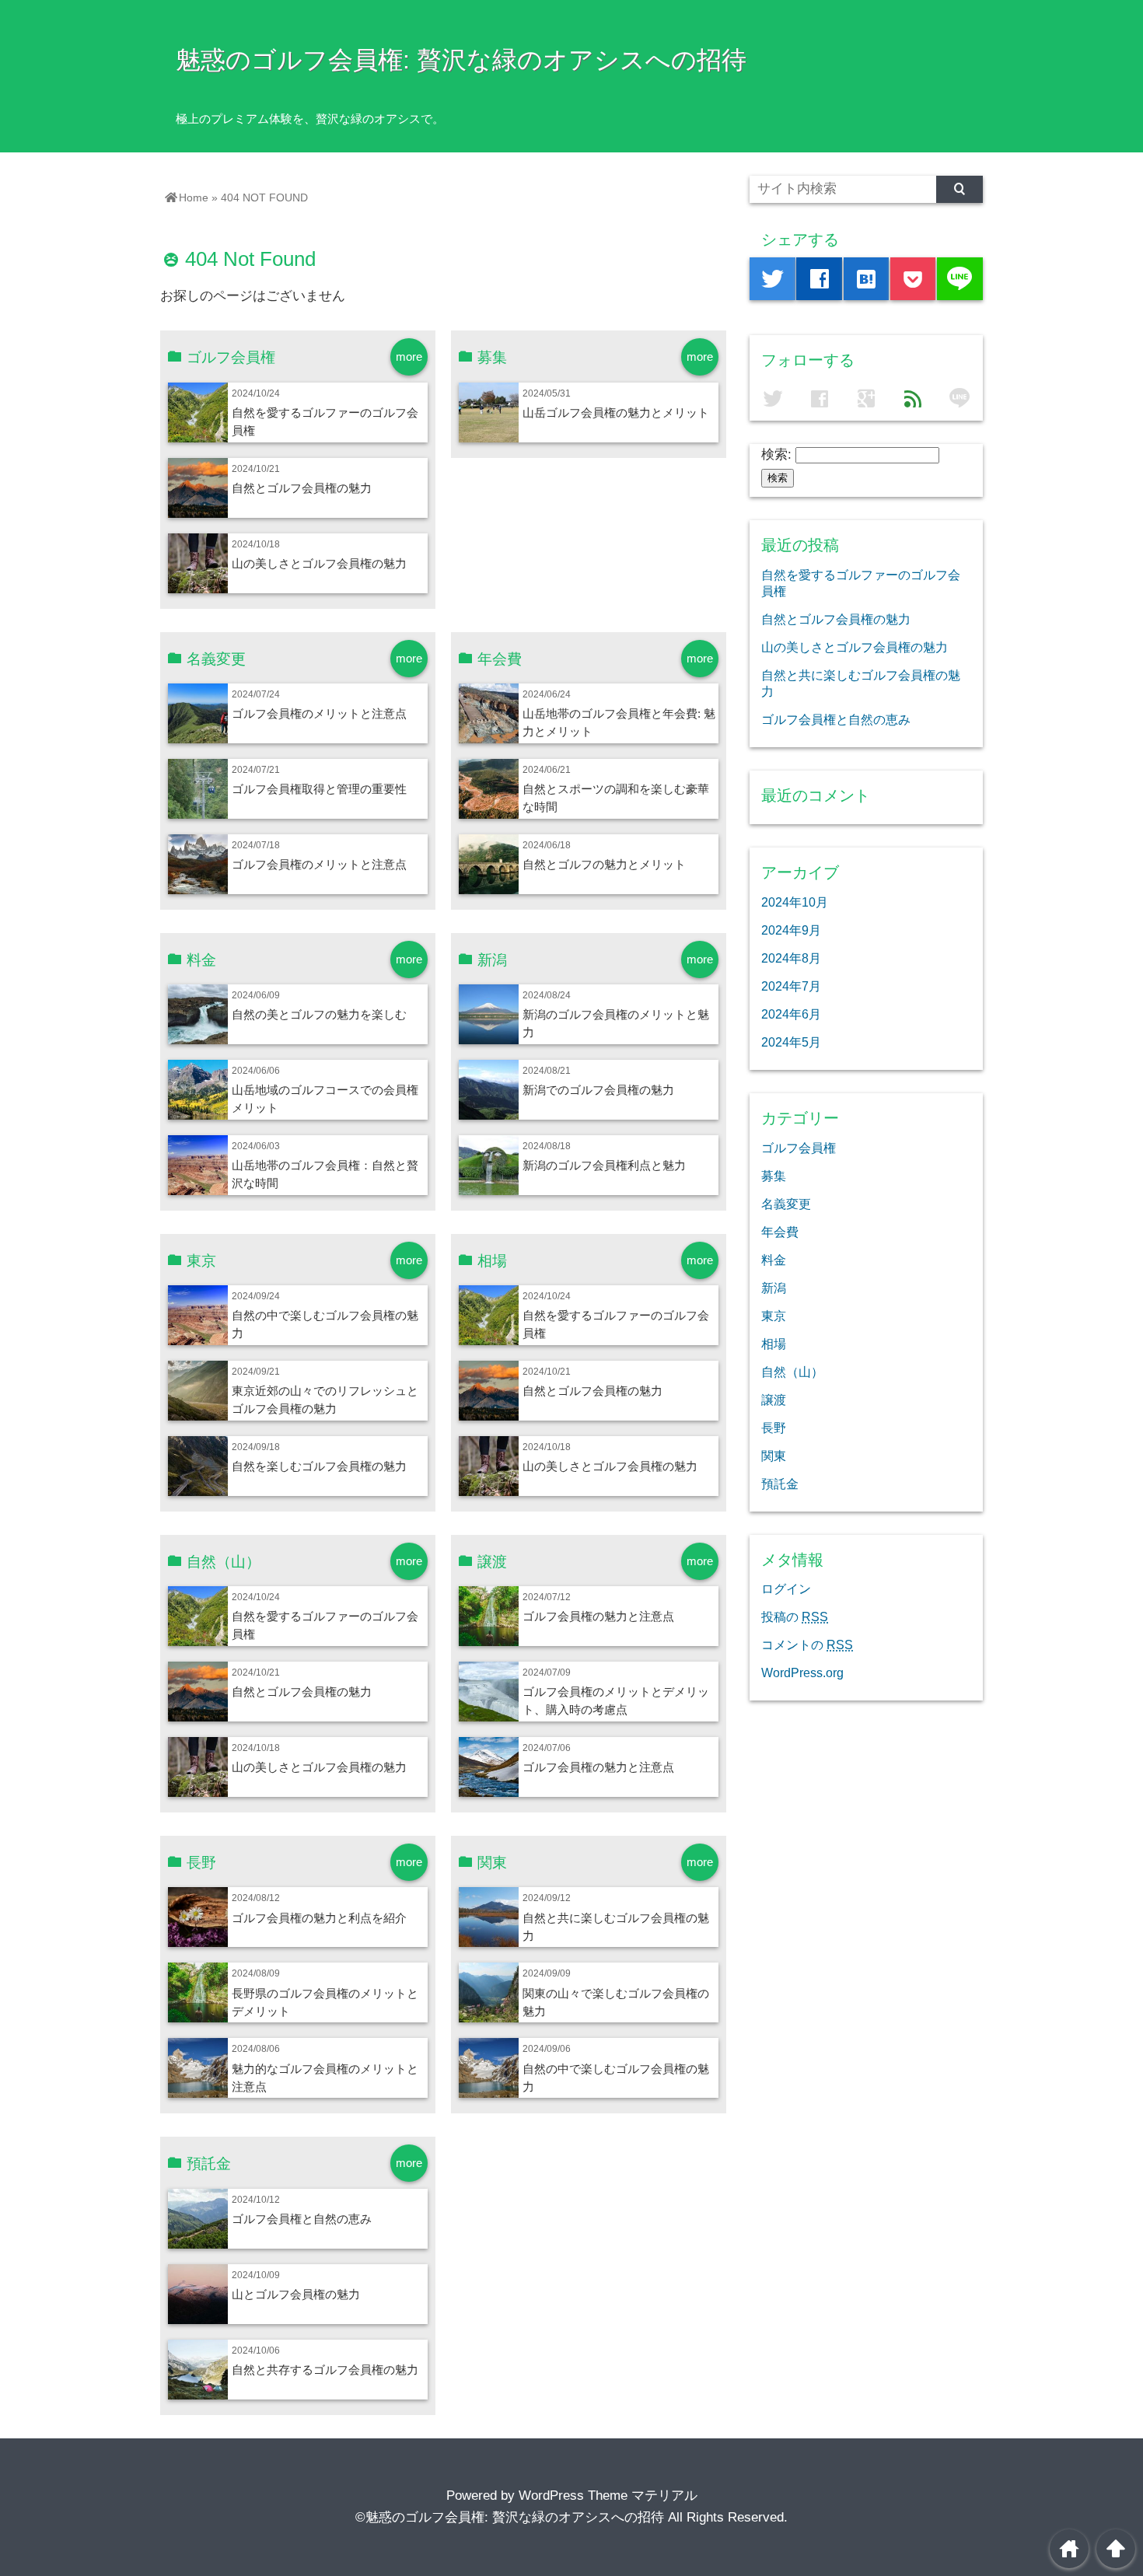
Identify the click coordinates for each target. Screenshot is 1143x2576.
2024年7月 (791, 986)
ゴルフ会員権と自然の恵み (302, 2219)
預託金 (780, 1484)
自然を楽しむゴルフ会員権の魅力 (319, 1466)
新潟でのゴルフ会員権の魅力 (598, 1090)
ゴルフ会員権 (799, 1148)
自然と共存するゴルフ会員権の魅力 (325, 2370)
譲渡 (774, 1400)
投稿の (795, 1617)
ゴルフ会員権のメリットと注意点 (319, 713)
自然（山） (792, 1372)
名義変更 (786, 1204)
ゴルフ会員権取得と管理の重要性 (319, 789)
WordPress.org (802, 1672)
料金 (774, 1260)
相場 (774, 1344)
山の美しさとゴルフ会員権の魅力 (319, 563)
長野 (774, 1428)
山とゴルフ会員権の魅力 (296, 2294)
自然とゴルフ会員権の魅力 (302, 488)
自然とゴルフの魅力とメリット (604, 864)
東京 (774, 1316)
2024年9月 (791, 930)
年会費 (780, 1232)
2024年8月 (791, 958)
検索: (776, 454)
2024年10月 (795, 902)
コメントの (807, 1645)
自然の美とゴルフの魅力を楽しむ (319, 1014)
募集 (774, 1176)
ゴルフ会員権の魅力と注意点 (598, 1616)
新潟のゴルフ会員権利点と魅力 (604, 1165)
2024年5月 (791, 1042)
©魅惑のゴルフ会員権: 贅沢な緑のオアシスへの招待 (510, 2517)
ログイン (786, 1589)
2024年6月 (791, 1014)
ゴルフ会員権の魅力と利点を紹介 (319, 1918)
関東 (774, 1456)
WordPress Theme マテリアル (608, 2496)
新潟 (774, 1288)
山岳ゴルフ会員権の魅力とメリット (616, 412)
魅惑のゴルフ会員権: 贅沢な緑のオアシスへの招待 (461, 60)
